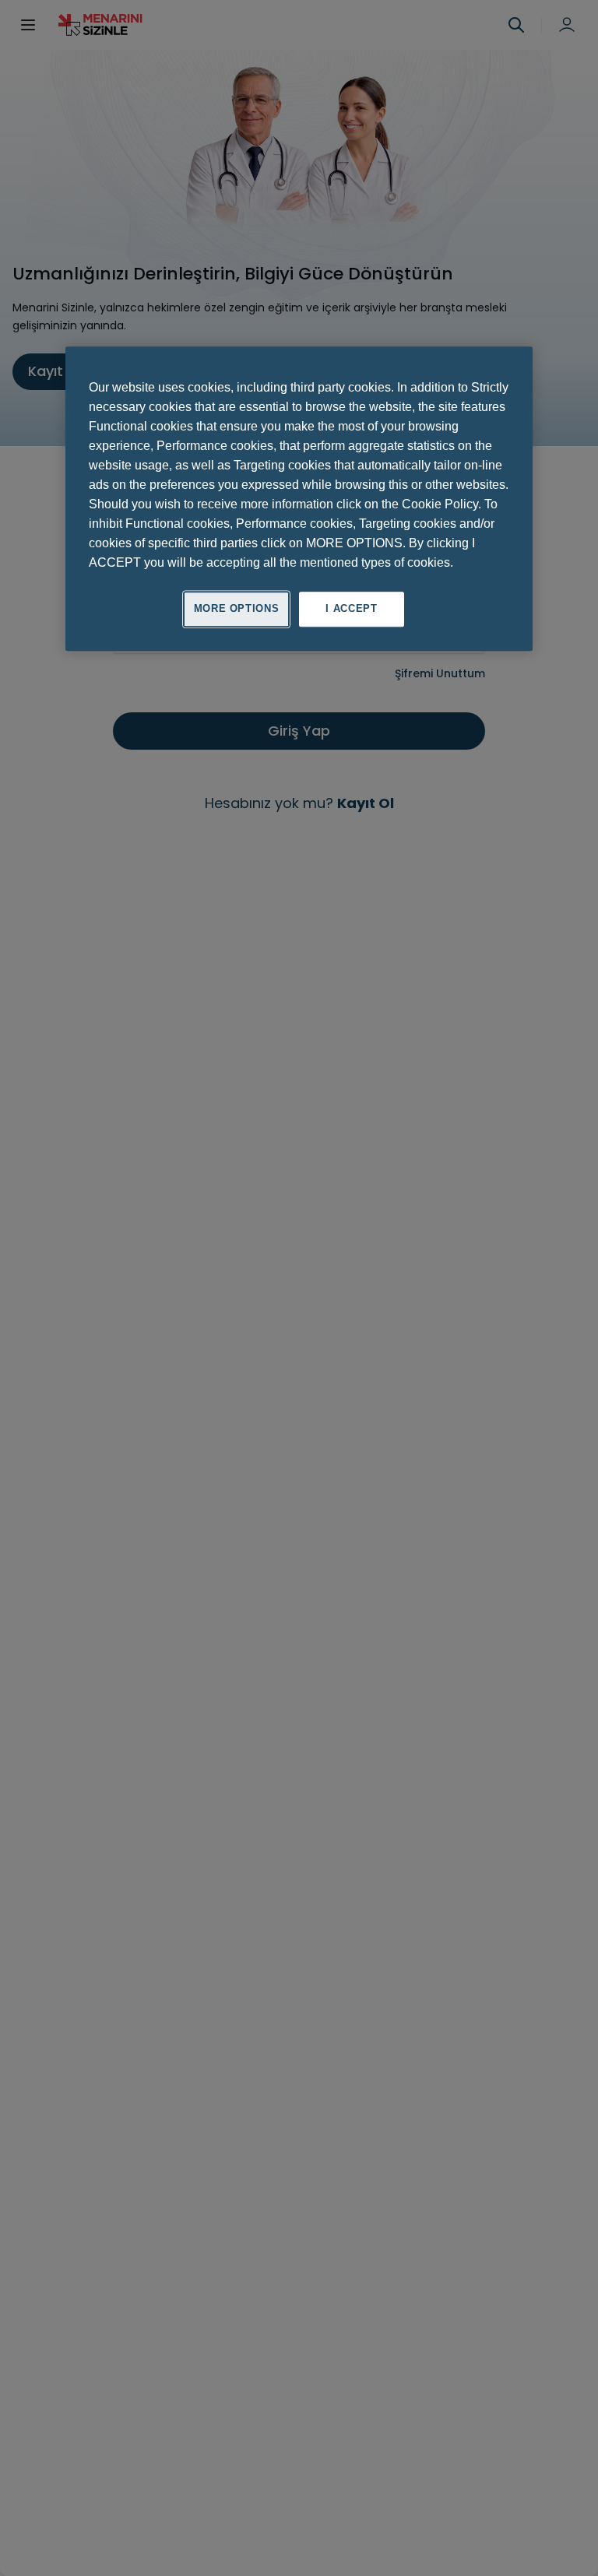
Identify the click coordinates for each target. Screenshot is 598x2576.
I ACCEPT (351, 609)
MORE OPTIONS (237, 609)
